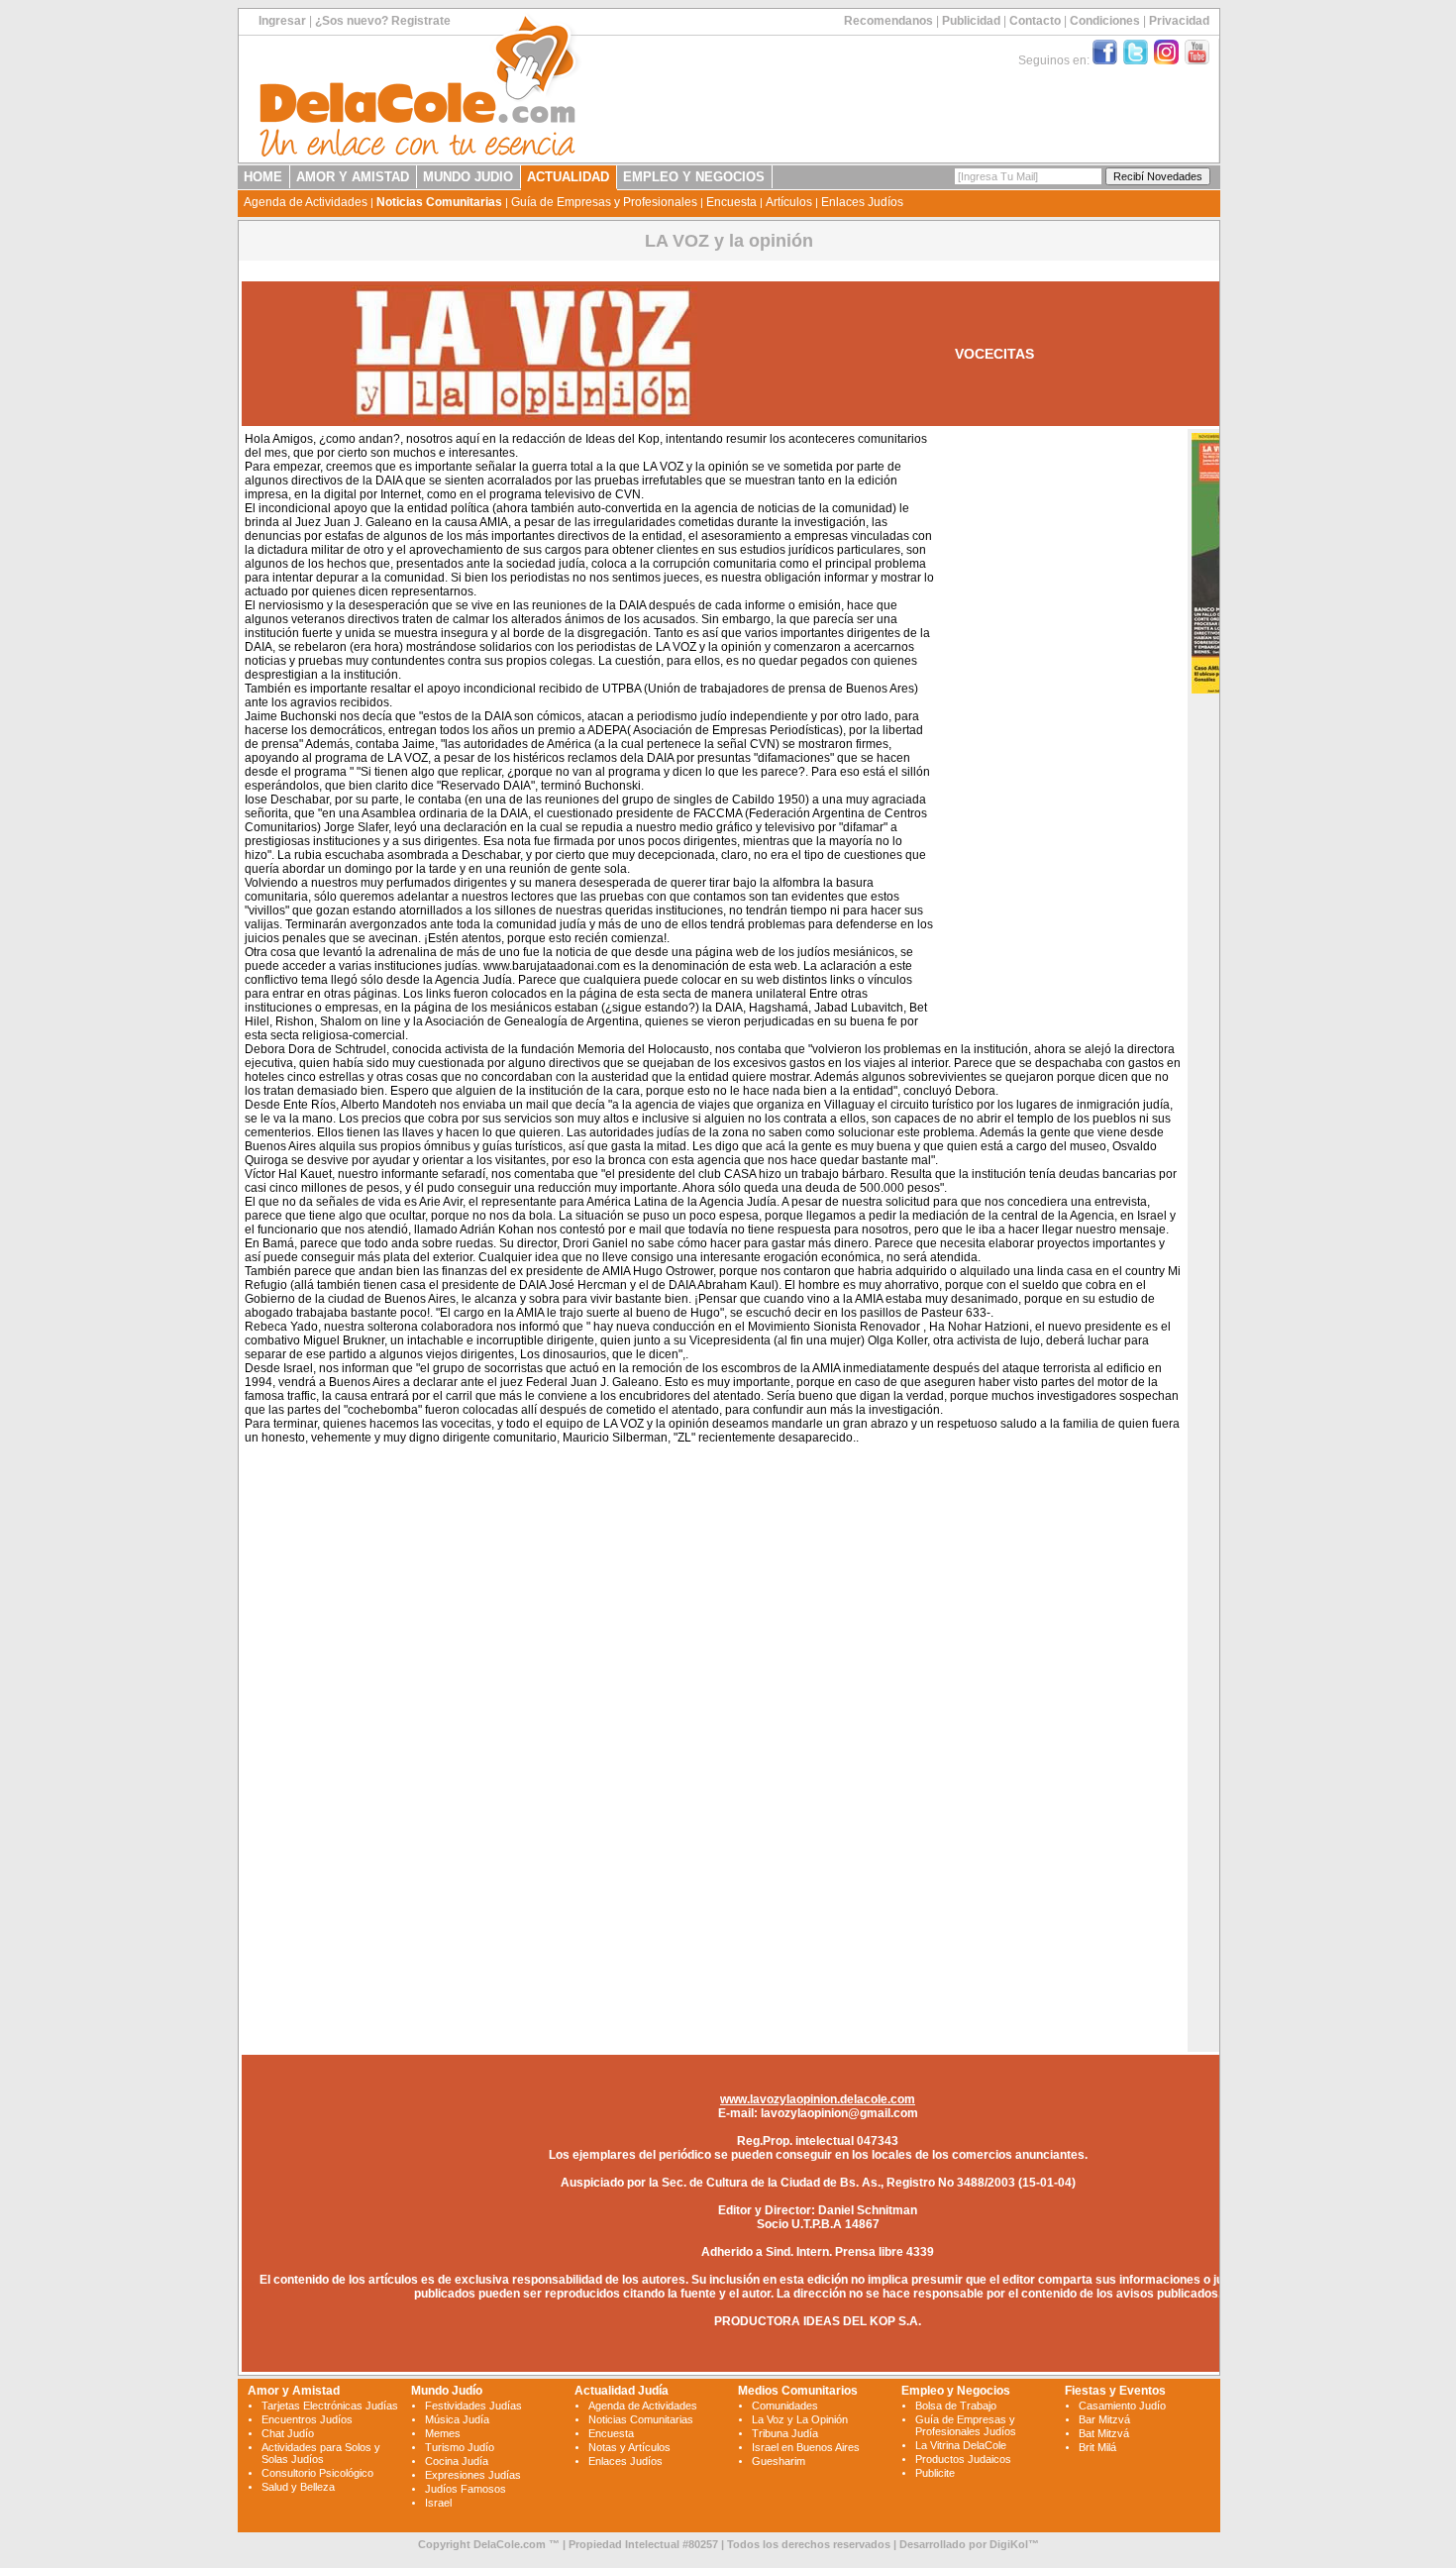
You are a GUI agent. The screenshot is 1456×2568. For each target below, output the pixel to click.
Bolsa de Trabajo (956, 2406)
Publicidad (971, 21)
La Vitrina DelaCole (961, 2445)
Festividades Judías (473, 2406)
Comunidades (785, 2406)
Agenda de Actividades (306, 202)
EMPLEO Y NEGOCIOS (694, 177)
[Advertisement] (1058, 731)
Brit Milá (1097, 2447)
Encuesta (731, 202)
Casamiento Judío (1122, 2406)
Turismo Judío (460, 2447)
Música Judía (457, 2419)
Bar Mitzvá (1104, 2419)
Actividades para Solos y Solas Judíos (321, 2453)
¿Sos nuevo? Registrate (383, 21)
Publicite (935, 2473)
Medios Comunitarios (798, 2391)
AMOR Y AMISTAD (353, 177)
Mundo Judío (447, 2391)
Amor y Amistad (294, 2391)
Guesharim (779, 2461)
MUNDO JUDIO (468, 177)
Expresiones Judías (473, 2475)
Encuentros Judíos (307, 2419)
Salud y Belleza (298, 2487)
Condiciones (1105, 21)
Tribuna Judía (785, 2433)
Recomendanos (888, 21)
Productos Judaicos (963, 2459)
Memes (443, 2433)
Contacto (1035, 21)
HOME (263, 177)
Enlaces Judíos (862, 202)
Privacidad (1179, 21)
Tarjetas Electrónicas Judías (330, 2406)
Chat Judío (288, 2433)
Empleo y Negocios (956, 2391)
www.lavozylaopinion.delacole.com (818, 2099)
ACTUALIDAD (568, 177)
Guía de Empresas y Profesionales (604, 202)
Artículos (789, 202)
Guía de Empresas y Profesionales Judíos (966, 2425)
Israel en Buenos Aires (806, 2447)
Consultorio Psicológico (317, 2473)
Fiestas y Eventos (1115, 2391)
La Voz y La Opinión (800, 2419)
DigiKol (1009, 2544)
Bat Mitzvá (1104, 2433)
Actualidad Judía (622, 2391)
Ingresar (282, 21)
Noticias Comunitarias (439, 202)
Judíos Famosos (466, 2489)
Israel (438, 2503)
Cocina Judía (457, 2461)
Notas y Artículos (629, 2447)
